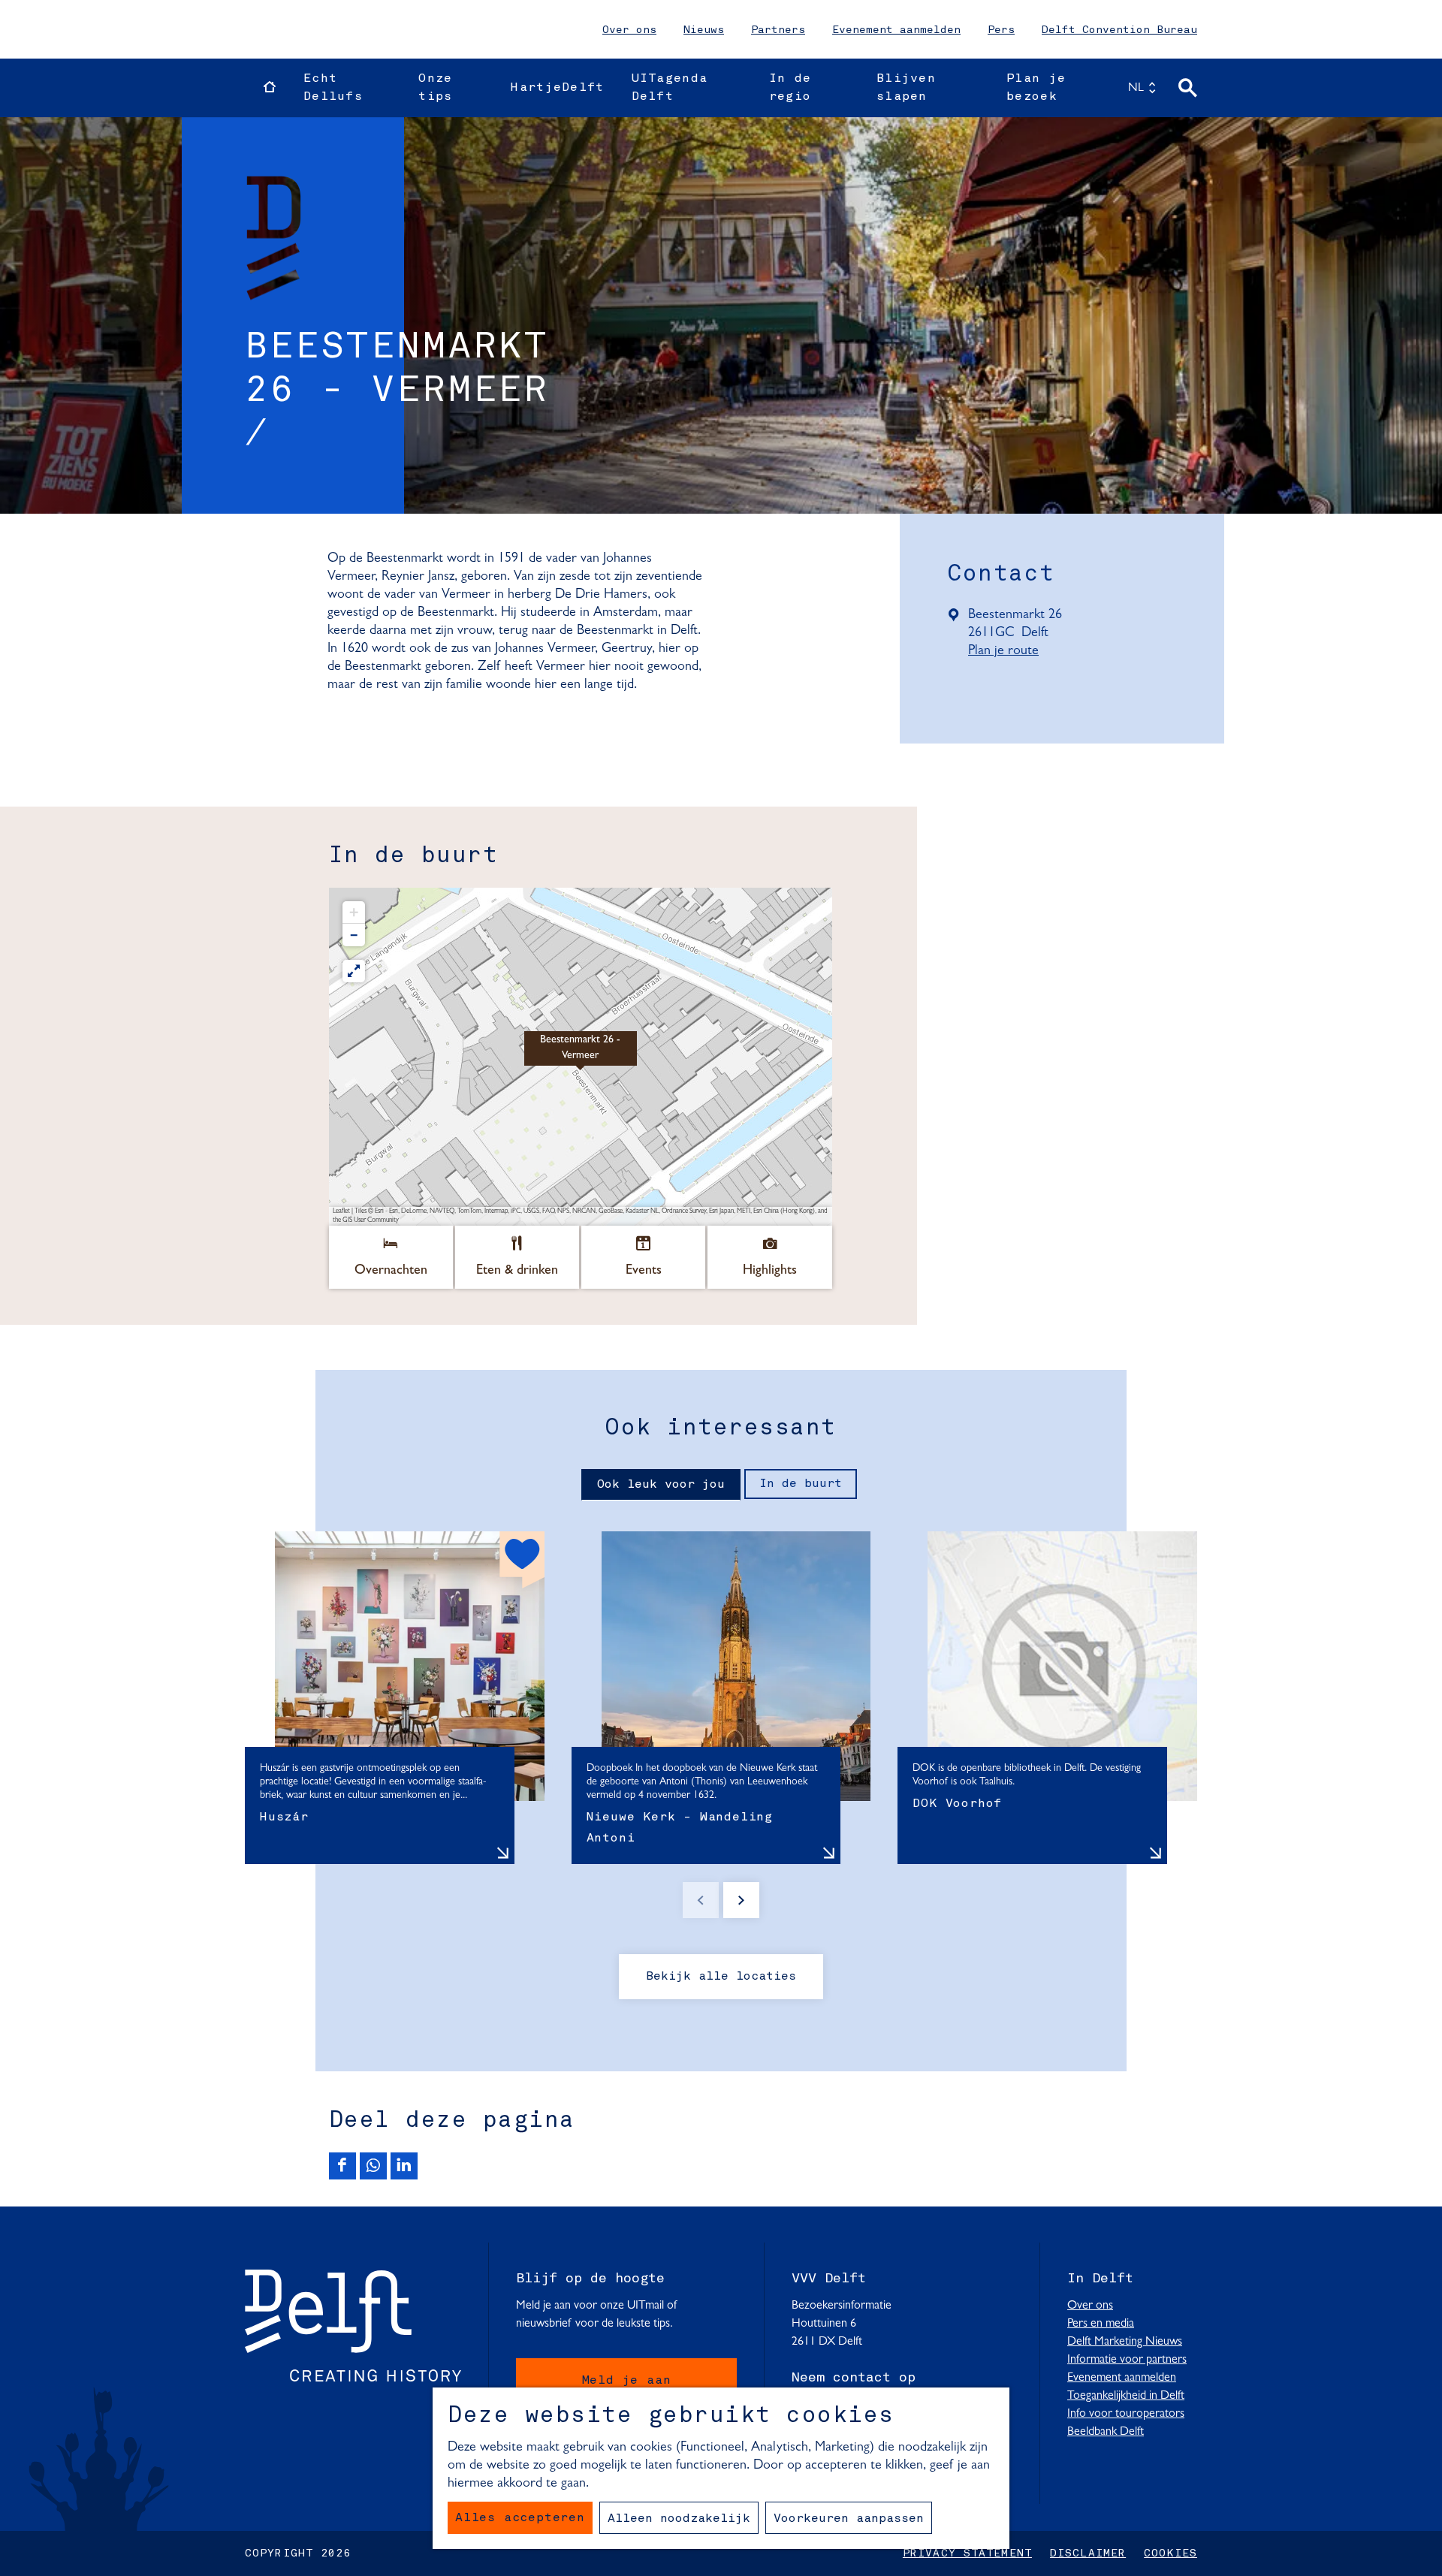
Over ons (629, 30)
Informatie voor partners (1127, 2360)
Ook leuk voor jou (661, 1485)
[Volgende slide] (741, 1900)
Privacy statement (967, 2553)
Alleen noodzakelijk (679, 2519)
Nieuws (704, 30)
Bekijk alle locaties (721, 1977)
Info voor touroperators (1126, 2414)
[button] (581, 1057)
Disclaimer (1088, 2553)
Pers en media (1101, 2324)
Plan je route (1008, 652)
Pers (1001, 30)
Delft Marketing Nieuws (1125, 2342)
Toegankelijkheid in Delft (1126, 2396)
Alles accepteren (520, 2518)
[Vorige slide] (701, 1900)
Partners (778, 30)
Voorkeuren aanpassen (849, 2519)
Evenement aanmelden (896, 30)
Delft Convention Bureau (1119, 30)
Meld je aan (627, 2381)
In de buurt (801, 1484)
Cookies (1170, 2553)
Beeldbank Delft (1106, 2432)
